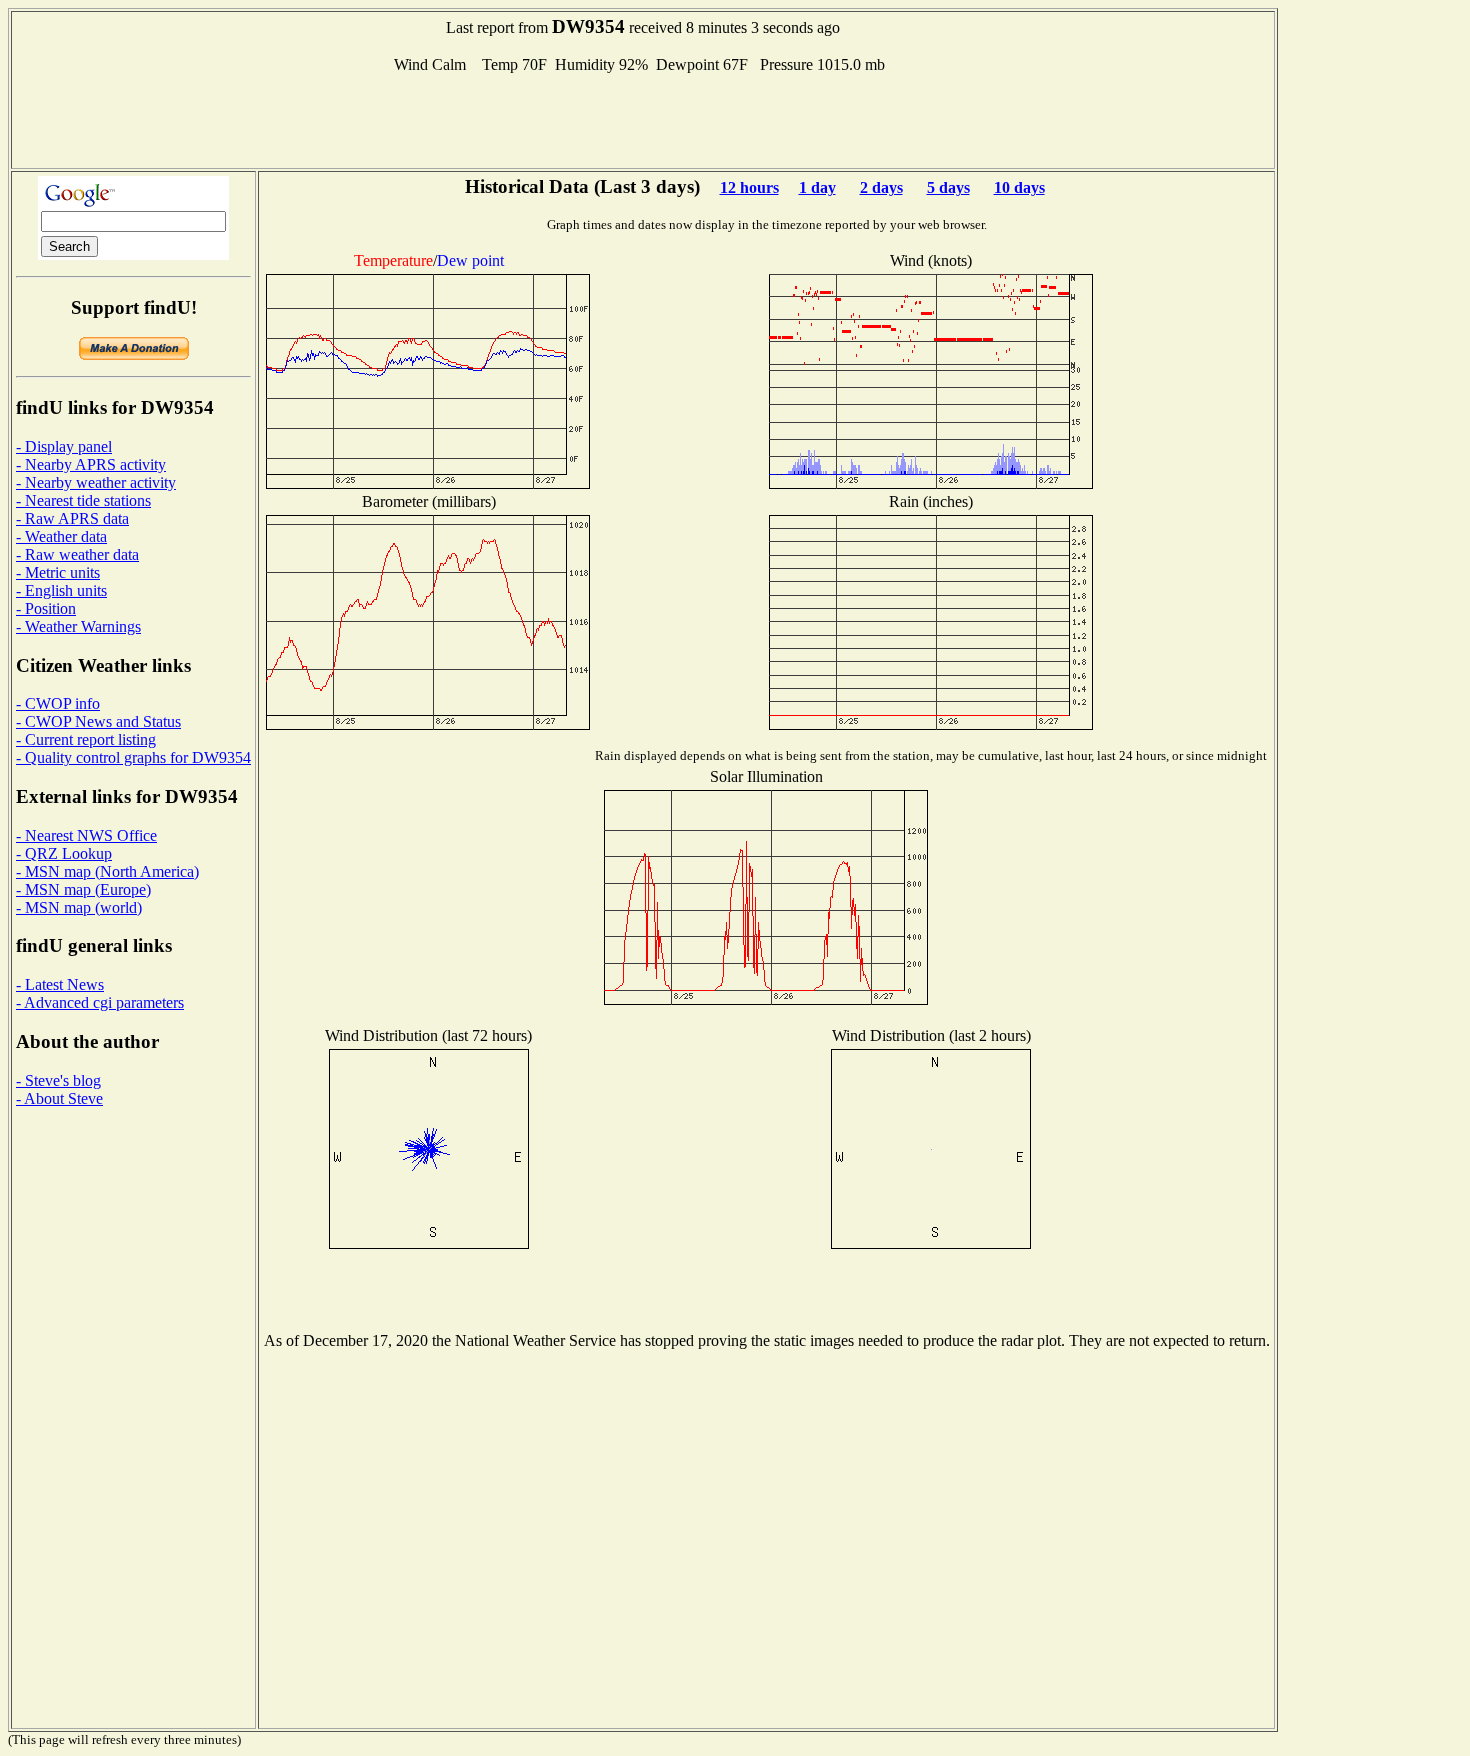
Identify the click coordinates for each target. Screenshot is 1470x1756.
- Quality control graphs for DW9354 (133, 757)
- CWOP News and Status (98, 721)
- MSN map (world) (79, 907)
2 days (881, 187)
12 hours (749, 187)
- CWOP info (58, 703)
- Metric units (58, 572)
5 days (948, 187)
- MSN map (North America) (107, 871)
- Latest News (60, 984)
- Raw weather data (77, 554)
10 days (1019, 187)
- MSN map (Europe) (83, 889)
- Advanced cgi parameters (100, 1002)
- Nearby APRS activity (91, 464)
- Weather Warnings (78, 626)
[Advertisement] (643, 119)
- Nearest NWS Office (86, 835)
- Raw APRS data (72, 518)
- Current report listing (86, 739)
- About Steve (59, 1098)
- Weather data (61, 536)
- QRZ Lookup (64, 853)
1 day (817, 187)
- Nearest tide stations (83, 500)
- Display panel (64, 446)
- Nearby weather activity (96, 482)
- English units (61, 590)
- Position (46, 608)
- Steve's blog (58, 1080)
